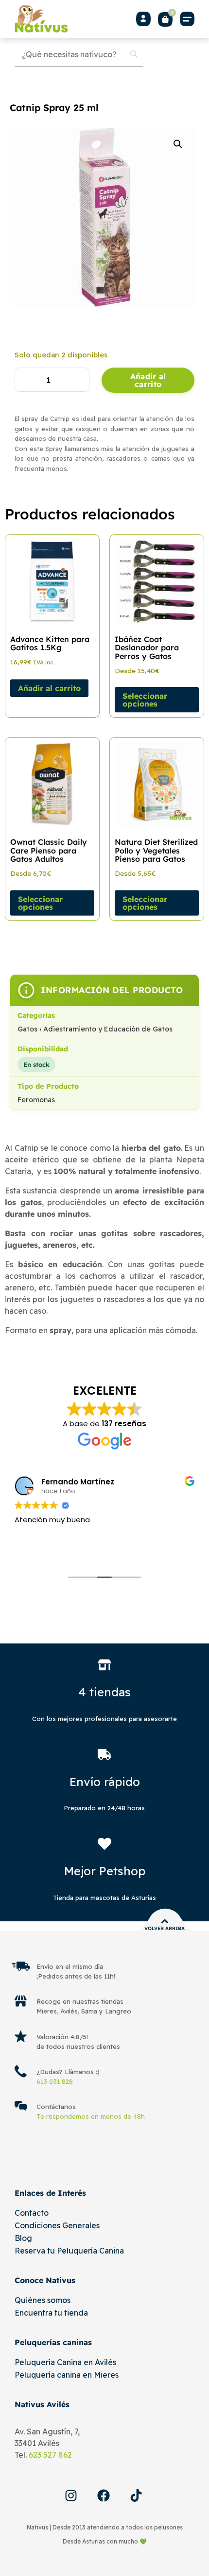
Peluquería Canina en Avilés (65, 2362)
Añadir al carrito (148, 380)
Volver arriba (165, 1928)
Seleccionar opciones (145, 700)
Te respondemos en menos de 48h (91, 2116)
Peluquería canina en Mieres (67, 2375)
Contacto (32, 2213)
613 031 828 (55, 2081)
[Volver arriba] (165, 1921)
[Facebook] (104, 2495)
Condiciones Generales (57, 2225)
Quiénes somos (43, 2300)
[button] (187, 19)
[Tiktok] (136, 2495)
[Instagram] (71, 2495)
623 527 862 (50, 2455)
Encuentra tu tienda (51, 2313)
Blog (23, 2238)
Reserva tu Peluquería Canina (69, 2251)
